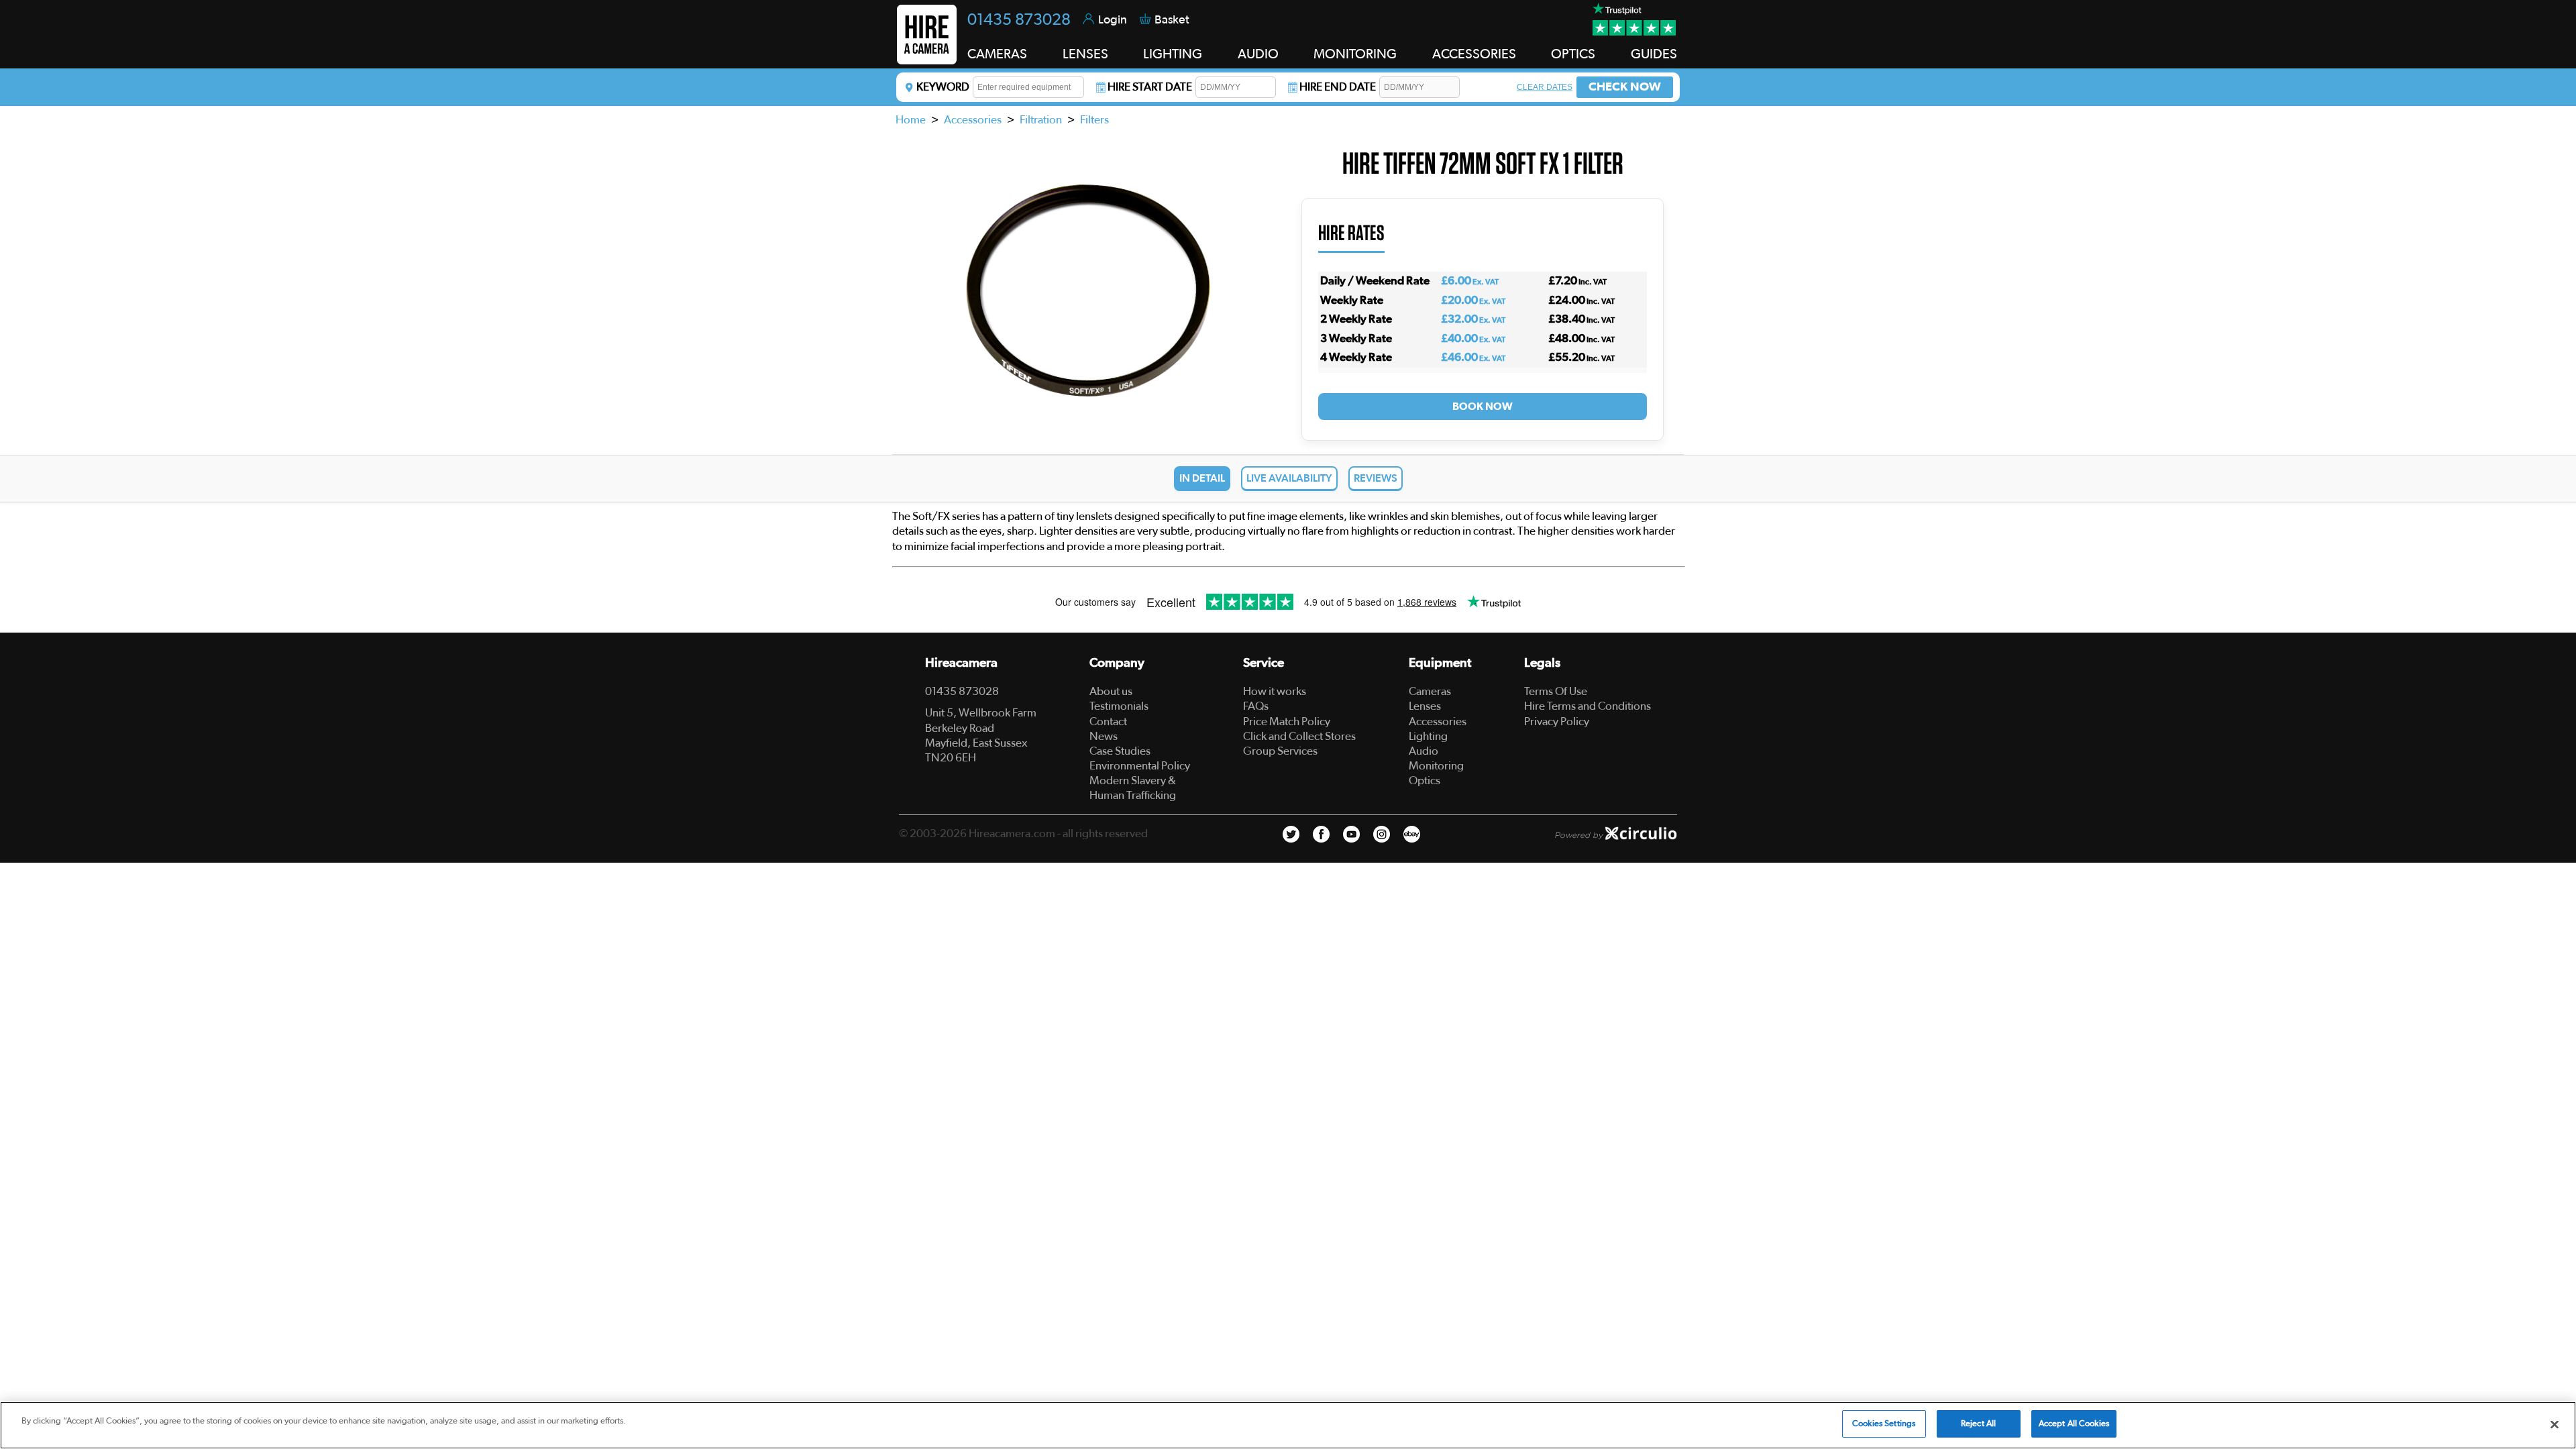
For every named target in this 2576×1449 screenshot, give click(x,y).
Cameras (1430, 691)
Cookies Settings (1884, 1424)
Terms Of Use (1556, 691)
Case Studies (1120, 751)
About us (1111, 691)
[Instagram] (1382, 834)
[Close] (2555, 1424)
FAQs (1256, 706)
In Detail (1202, 478)
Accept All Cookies (2074, 1424)
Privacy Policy (1557, 721)
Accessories (973, 120)
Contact (1108, 721)
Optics (1425, 781)
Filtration (1041, 120)
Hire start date (1150, 87)
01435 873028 (1019, 20)
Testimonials (1119, 706)
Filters (1094, 120)
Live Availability (1289, 478)
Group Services (1280, 751)
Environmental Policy (1140, 766)
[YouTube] (1351, 834)
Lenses (1425, 706)
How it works (1275, 691)
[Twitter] (1291, 834)
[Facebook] (1321, 834)
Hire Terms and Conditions (1588, 706)
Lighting (1428, 736)
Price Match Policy (1287, 721)
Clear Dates (1545, 87)
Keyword (943, 87)
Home (911, 120)
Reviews (1376, 478)
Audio (1424, 751)
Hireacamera (961, 663)
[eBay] (1412, 834)
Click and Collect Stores (1299, 736)
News (1104, 736)
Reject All (1978, 1424)
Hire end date (1338, 87)
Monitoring (1436, 766)
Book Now (1483, 407)
